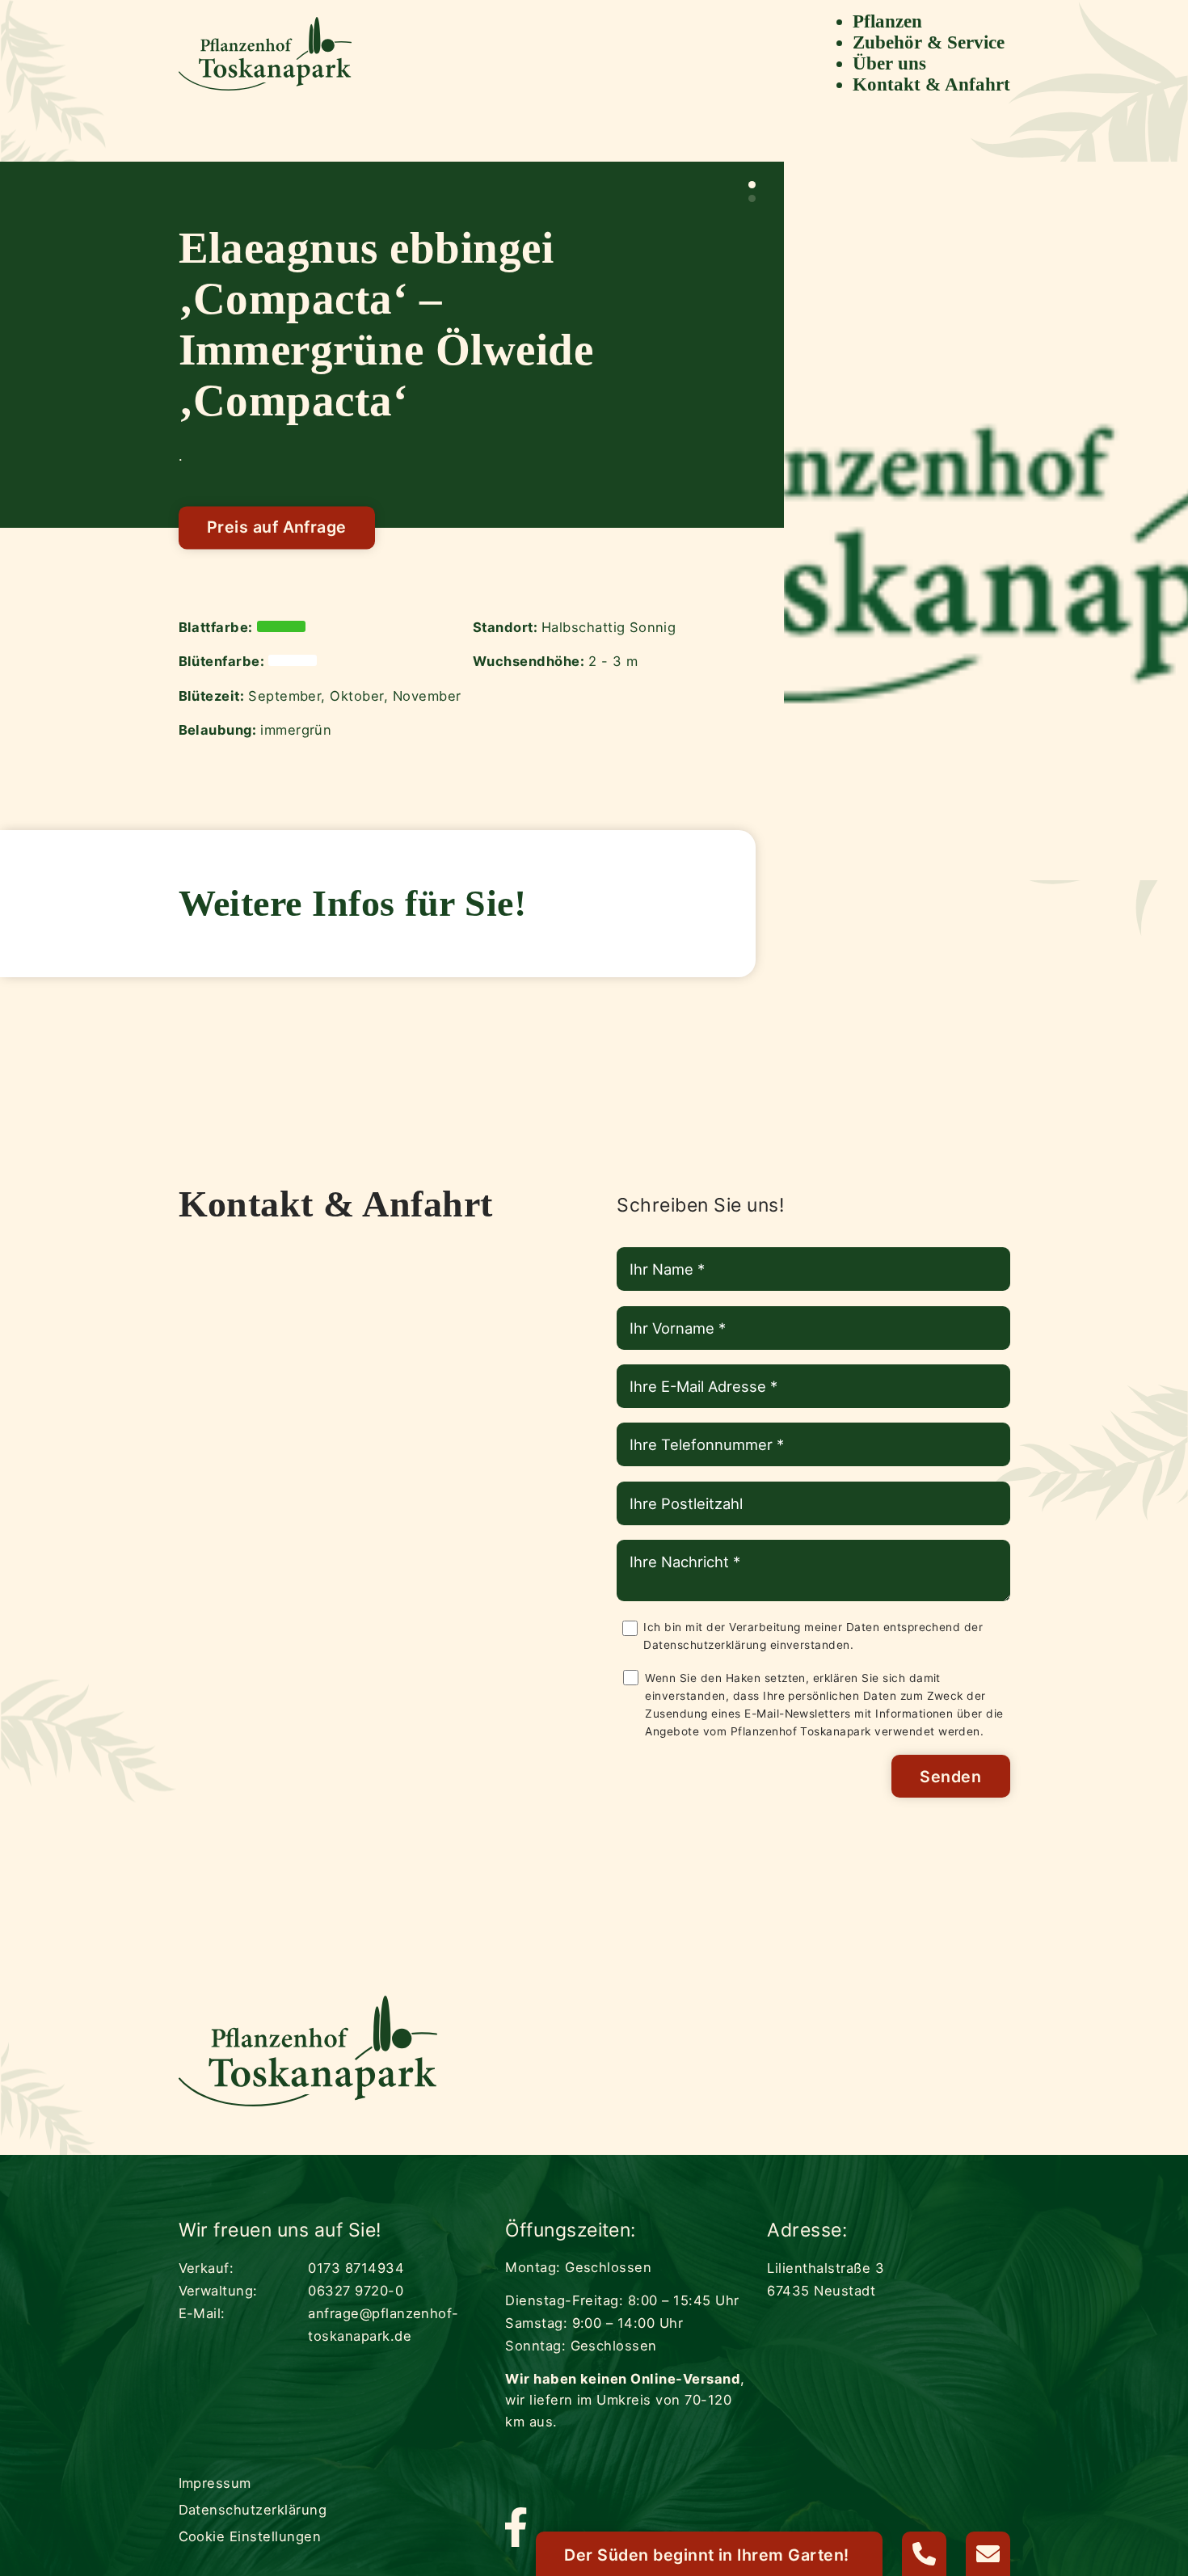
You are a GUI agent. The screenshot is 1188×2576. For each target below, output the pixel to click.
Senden (950, 1777)
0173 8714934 (356, 2268)
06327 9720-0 (356, 2291)
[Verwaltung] (924, 2554)
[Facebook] (516, 2529)
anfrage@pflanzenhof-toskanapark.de (383, 2325)
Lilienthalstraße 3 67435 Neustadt (826, 2279)
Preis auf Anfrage (277, 528)
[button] (752, 185)
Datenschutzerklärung (705, 1645)
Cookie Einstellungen (250, 2536)
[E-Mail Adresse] (988, 2554)
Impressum (215, 2483)
